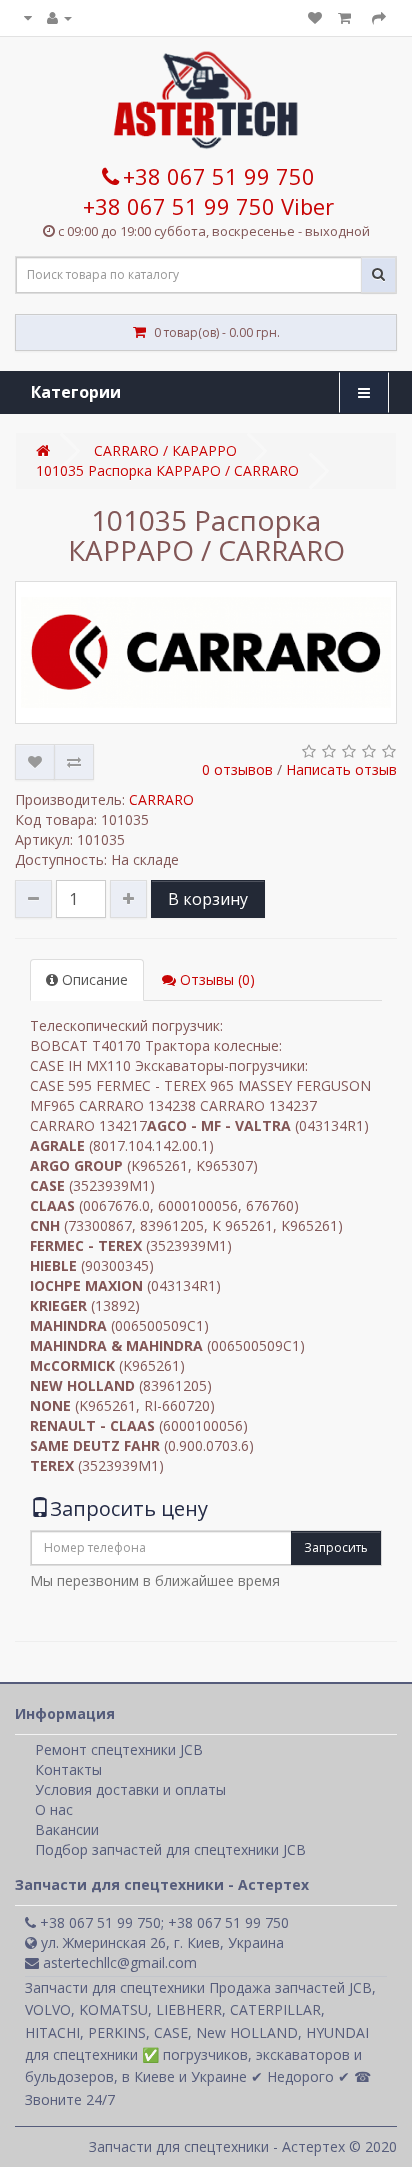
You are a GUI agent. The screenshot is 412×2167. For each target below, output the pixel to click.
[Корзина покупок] (347, 17)
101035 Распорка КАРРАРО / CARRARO (167, 470)
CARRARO (161, 799)
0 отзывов (237, 769)
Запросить (336, 1547)
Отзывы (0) (215, 979)
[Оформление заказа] (379, 17)
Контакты (68, 1769)
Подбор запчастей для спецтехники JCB (170, 1849)
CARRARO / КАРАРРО (165, 450)
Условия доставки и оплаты (130, 1789)
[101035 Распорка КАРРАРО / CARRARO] (206, 652)
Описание (93, 979)
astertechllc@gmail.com (118, 1962)
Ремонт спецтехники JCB (119, 1749)
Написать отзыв (341, 769)
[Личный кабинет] (59, 17)
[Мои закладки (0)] (315, 17)
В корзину (208, 899)
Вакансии (67, 1829)
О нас (54, 1809)
